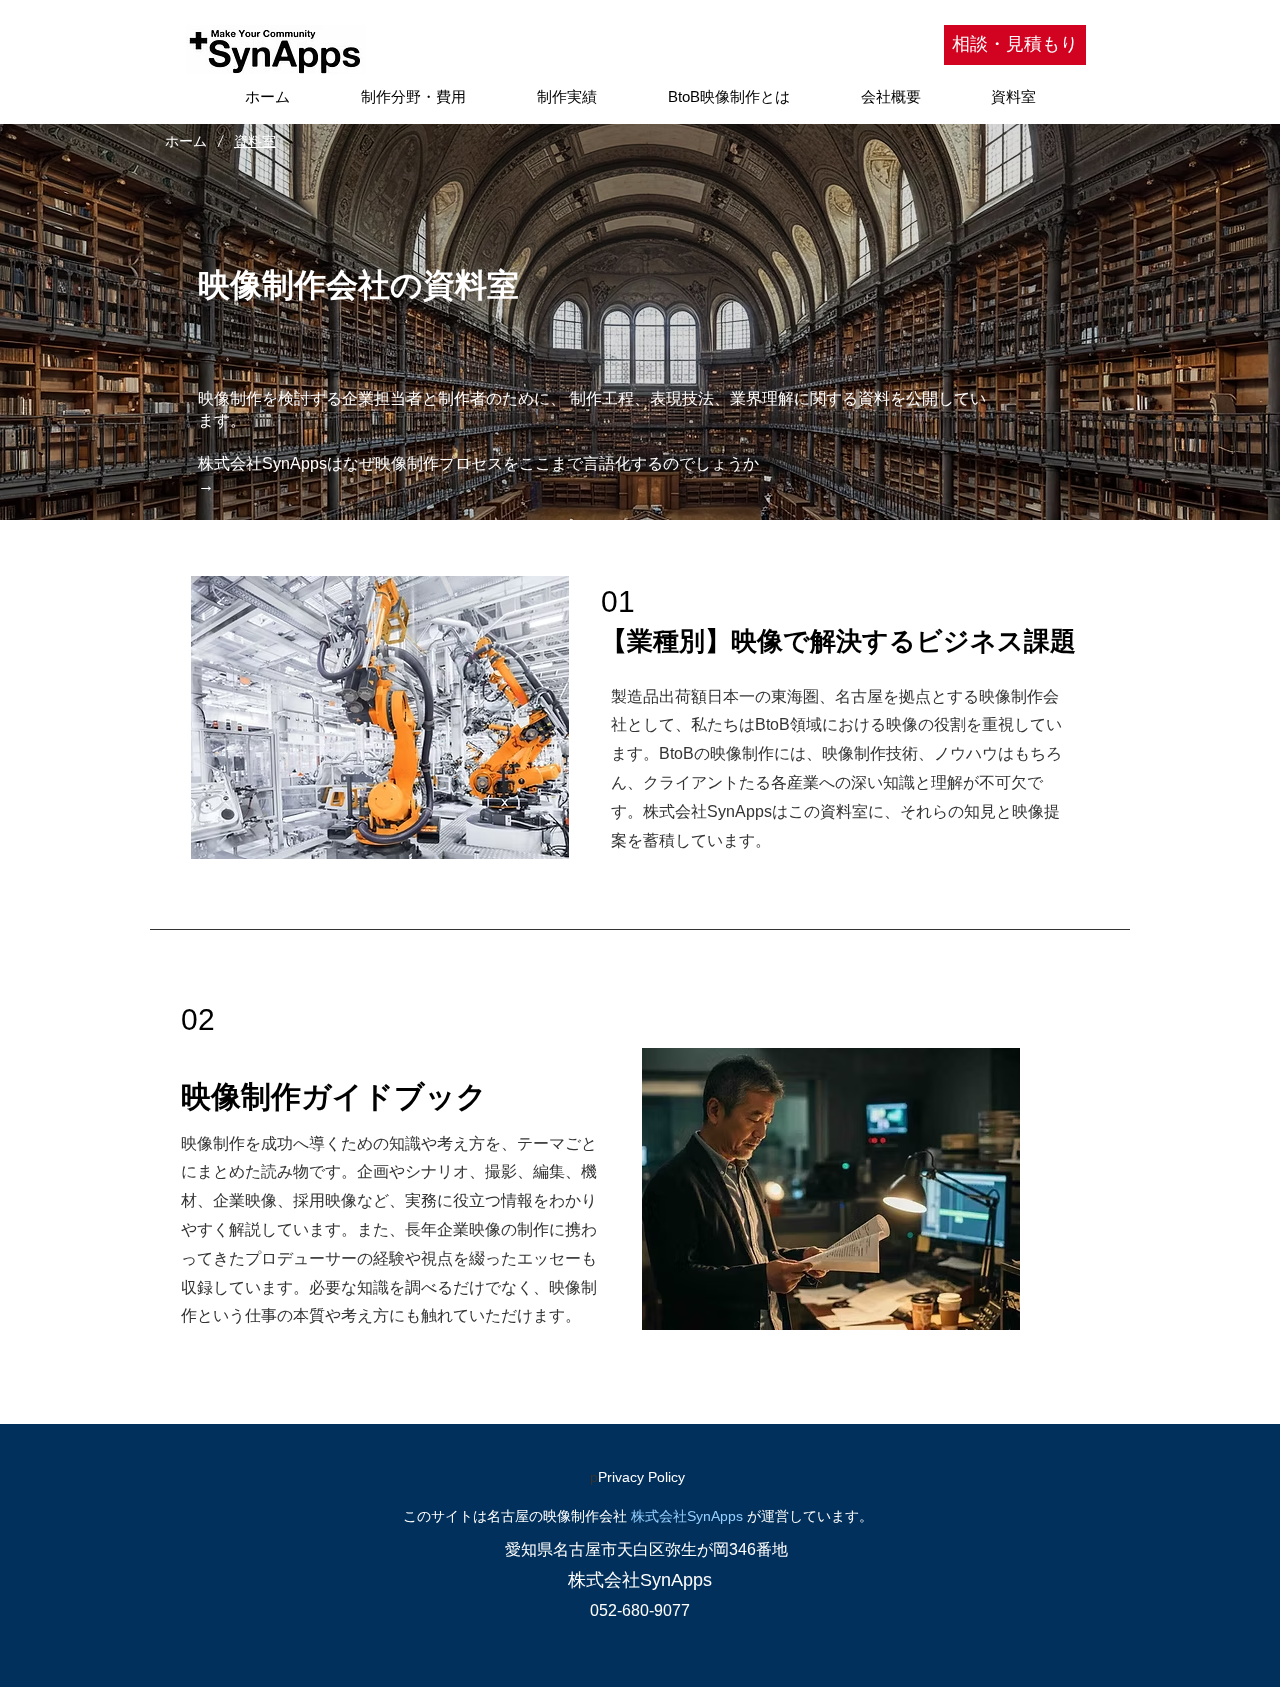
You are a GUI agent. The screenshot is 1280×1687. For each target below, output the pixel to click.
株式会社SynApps (687, 1516)
